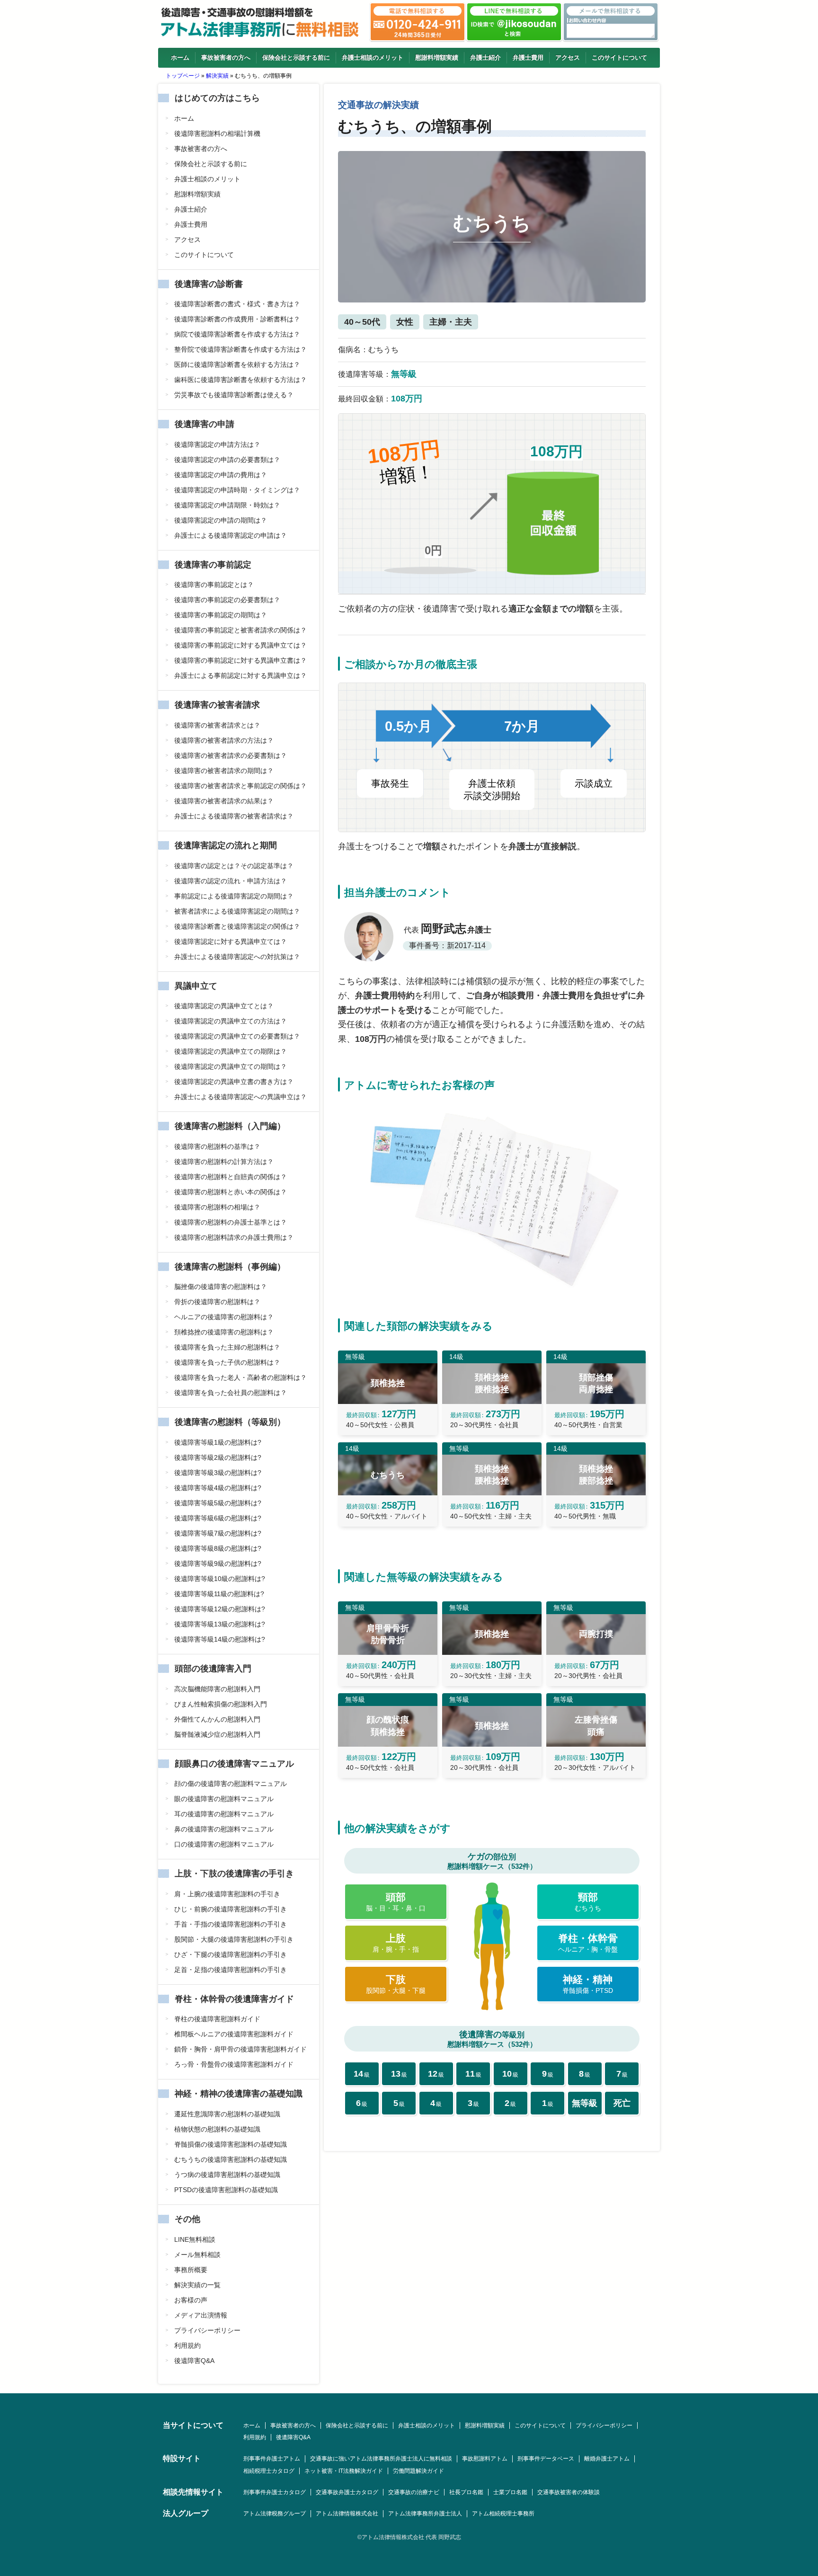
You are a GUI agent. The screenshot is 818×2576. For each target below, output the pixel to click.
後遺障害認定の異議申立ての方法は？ (231, 1021)
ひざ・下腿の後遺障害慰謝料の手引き (231, 1954)
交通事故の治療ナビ (414, 2492)
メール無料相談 (197, 2255)
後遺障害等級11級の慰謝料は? (219, 1594)
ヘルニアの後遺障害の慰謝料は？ (224, 1317)
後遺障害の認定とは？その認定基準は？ (234, 866)
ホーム (180, 58)
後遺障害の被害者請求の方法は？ (224, 740)
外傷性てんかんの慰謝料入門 (217, 1719)
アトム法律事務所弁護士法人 (425, 2514)
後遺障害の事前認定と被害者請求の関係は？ (240, 630)
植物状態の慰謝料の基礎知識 (217, 2129)
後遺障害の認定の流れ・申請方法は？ (231, 881)
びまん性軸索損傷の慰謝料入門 (221, 1704)
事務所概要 (191, 2270)
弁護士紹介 (485, 58)
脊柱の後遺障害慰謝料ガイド (217, 2019)
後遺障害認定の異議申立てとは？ (224, 1006)
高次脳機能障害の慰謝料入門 (217, 1689)
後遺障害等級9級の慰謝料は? (218, 1563)
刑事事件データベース (546, 2459)
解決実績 (217, 76)
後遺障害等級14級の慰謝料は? (220, 1639)
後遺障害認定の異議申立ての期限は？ (231, 1051)
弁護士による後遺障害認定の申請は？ (231, 535)
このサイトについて (619, 58)
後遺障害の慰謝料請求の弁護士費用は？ (234, 1237)
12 (436, 2074)
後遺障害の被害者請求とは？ (217, 725)
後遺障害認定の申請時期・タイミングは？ (237, 490)
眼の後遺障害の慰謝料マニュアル (224, 1799)
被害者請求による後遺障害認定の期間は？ (237, 911)
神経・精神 (588, 1984)
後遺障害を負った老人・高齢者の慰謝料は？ (240, 1377)
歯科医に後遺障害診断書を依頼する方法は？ (240, 380)
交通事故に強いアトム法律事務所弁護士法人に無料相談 (381, 2459)
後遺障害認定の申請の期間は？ (221, 520)
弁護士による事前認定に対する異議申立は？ (240, 675)
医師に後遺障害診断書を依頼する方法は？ (237, 364)
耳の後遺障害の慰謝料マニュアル (224, 1814)
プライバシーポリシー (207, 2330)
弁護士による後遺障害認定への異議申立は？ (240, 1097)
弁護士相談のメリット (373, 58)
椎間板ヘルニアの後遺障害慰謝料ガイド (234, 2034)
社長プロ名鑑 (466, 2492)
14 (362, 2074)
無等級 (585, 2103)
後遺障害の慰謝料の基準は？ (217, 1146)
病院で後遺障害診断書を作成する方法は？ (237, 334)
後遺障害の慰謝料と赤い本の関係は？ (231, 1192)
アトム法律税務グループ (275, 2514)
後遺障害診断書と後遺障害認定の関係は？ (237, 926)
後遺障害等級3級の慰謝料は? (218, 1473)
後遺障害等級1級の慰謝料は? (218, 1442)
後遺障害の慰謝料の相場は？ (217, 1207)
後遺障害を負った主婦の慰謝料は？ (227, 1347)
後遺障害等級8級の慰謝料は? (218, 1548)
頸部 (588, 1902)
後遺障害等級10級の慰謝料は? (220, 1579)
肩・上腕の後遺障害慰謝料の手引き (227, 1894)
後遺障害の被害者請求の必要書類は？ (231, 755)
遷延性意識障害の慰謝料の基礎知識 (227, 2114)
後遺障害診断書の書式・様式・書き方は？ (237, 304)
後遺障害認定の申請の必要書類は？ (227, 460)
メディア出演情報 (201, 2315)
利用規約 (187, 2345)
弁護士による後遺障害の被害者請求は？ (234, 816)
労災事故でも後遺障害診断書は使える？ (234, 395)
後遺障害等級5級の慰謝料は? (218, 1503)
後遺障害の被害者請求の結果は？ (224, 801)
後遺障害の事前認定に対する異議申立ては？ (240, 645)
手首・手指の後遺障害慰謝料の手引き (231, 1924)
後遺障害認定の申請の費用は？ (221, 475)
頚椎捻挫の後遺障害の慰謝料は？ (224, 1332)
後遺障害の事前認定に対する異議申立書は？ (240, 660)
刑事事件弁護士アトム (272, 2459)
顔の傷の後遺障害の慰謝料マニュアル (231, 1784)
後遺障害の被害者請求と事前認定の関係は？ (240, 786)
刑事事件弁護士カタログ (275, 2492)
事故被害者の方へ (226, 58)
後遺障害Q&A (194, 2361)
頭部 (396, 1902)
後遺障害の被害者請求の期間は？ (224, 771)
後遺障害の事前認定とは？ (214, 585)
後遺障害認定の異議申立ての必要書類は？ (237, 1036)
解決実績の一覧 (197, 2285)
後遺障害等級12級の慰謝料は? (220, 1609)
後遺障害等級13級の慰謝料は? (220, 1624)
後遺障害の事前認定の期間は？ (221, 615)
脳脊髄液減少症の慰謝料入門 (217, 1734)
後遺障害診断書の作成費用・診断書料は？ (237, 319)
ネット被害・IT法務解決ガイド (344, 2471)
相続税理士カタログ (269, 2471)
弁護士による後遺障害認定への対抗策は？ (237, 957)
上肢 (396, 1943)
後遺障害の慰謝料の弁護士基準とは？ (231, 1222)
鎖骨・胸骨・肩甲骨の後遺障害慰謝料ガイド (240, 2049)
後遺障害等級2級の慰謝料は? (218, 1457)
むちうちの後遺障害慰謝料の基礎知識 (231, 2159)
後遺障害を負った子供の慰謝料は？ (227, 1362)
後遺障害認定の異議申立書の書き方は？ (234, 1082)
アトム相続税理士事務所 (503, 2514)
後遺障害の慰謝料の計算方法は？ (224, 1162)
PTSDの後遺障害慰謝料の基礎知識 (226, 2190)
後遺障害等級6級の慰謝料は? (218, 1518)
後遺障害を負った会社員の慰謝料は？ (231, 1393)
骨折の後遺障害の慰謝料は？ (217, 1302)
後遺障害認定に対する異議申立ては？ (231, 942)
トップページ (183, 76)
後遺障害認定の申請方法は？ (217, 444)
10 (510, 2074)
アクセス (568, 58)
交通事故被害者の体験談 (569, 2492)
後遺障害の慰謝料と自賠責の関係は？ (231, 1177)
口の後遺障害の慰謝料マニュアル (224, 1844)
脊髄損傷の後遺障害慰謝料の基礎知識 (231, 2144)
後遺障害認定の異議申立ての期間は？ (231, 1066)
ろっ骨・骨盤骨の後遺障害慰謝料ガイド (234, 2064)
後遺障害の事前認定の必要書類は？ (227, 600)
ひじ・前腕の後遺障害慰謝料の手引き (231, 1909)
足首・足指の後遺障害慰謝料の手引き (231, 1970)
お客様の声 (191, 2300)
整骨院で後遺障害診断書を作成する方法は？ (240, 349)
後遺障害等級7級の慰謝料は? (218, 1533)
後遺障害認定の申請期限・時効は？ (227, 505)
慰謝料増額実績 (437, 58)
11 (473, 2074)
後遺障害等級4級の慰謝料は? (218, 1488)
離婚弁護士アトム (607, 2459)
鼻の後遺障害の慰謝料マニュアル (224, 1829)
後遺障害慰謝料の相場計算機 (217, 133)
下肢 (396, 1984)
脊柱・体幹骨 (588, 1943)
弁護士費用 (528, 58)
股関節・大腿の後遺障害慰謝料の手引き (234, 1939)
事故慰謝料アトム (485, 2459)
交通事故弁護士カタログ (347, 2492)
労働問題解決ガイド (418, 2471)
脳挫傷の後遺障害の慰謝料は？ (221, 1287)
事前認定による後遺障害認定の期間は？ (234, 896)
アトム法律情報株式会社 (347, 2514)
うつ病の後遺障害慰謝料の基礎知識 (227, 2175)
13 (399, 2074)
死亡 (622, 2103)
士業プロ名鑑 (510, 2492)
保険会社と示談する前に (296, 58)
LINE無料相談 (195, 2239)
